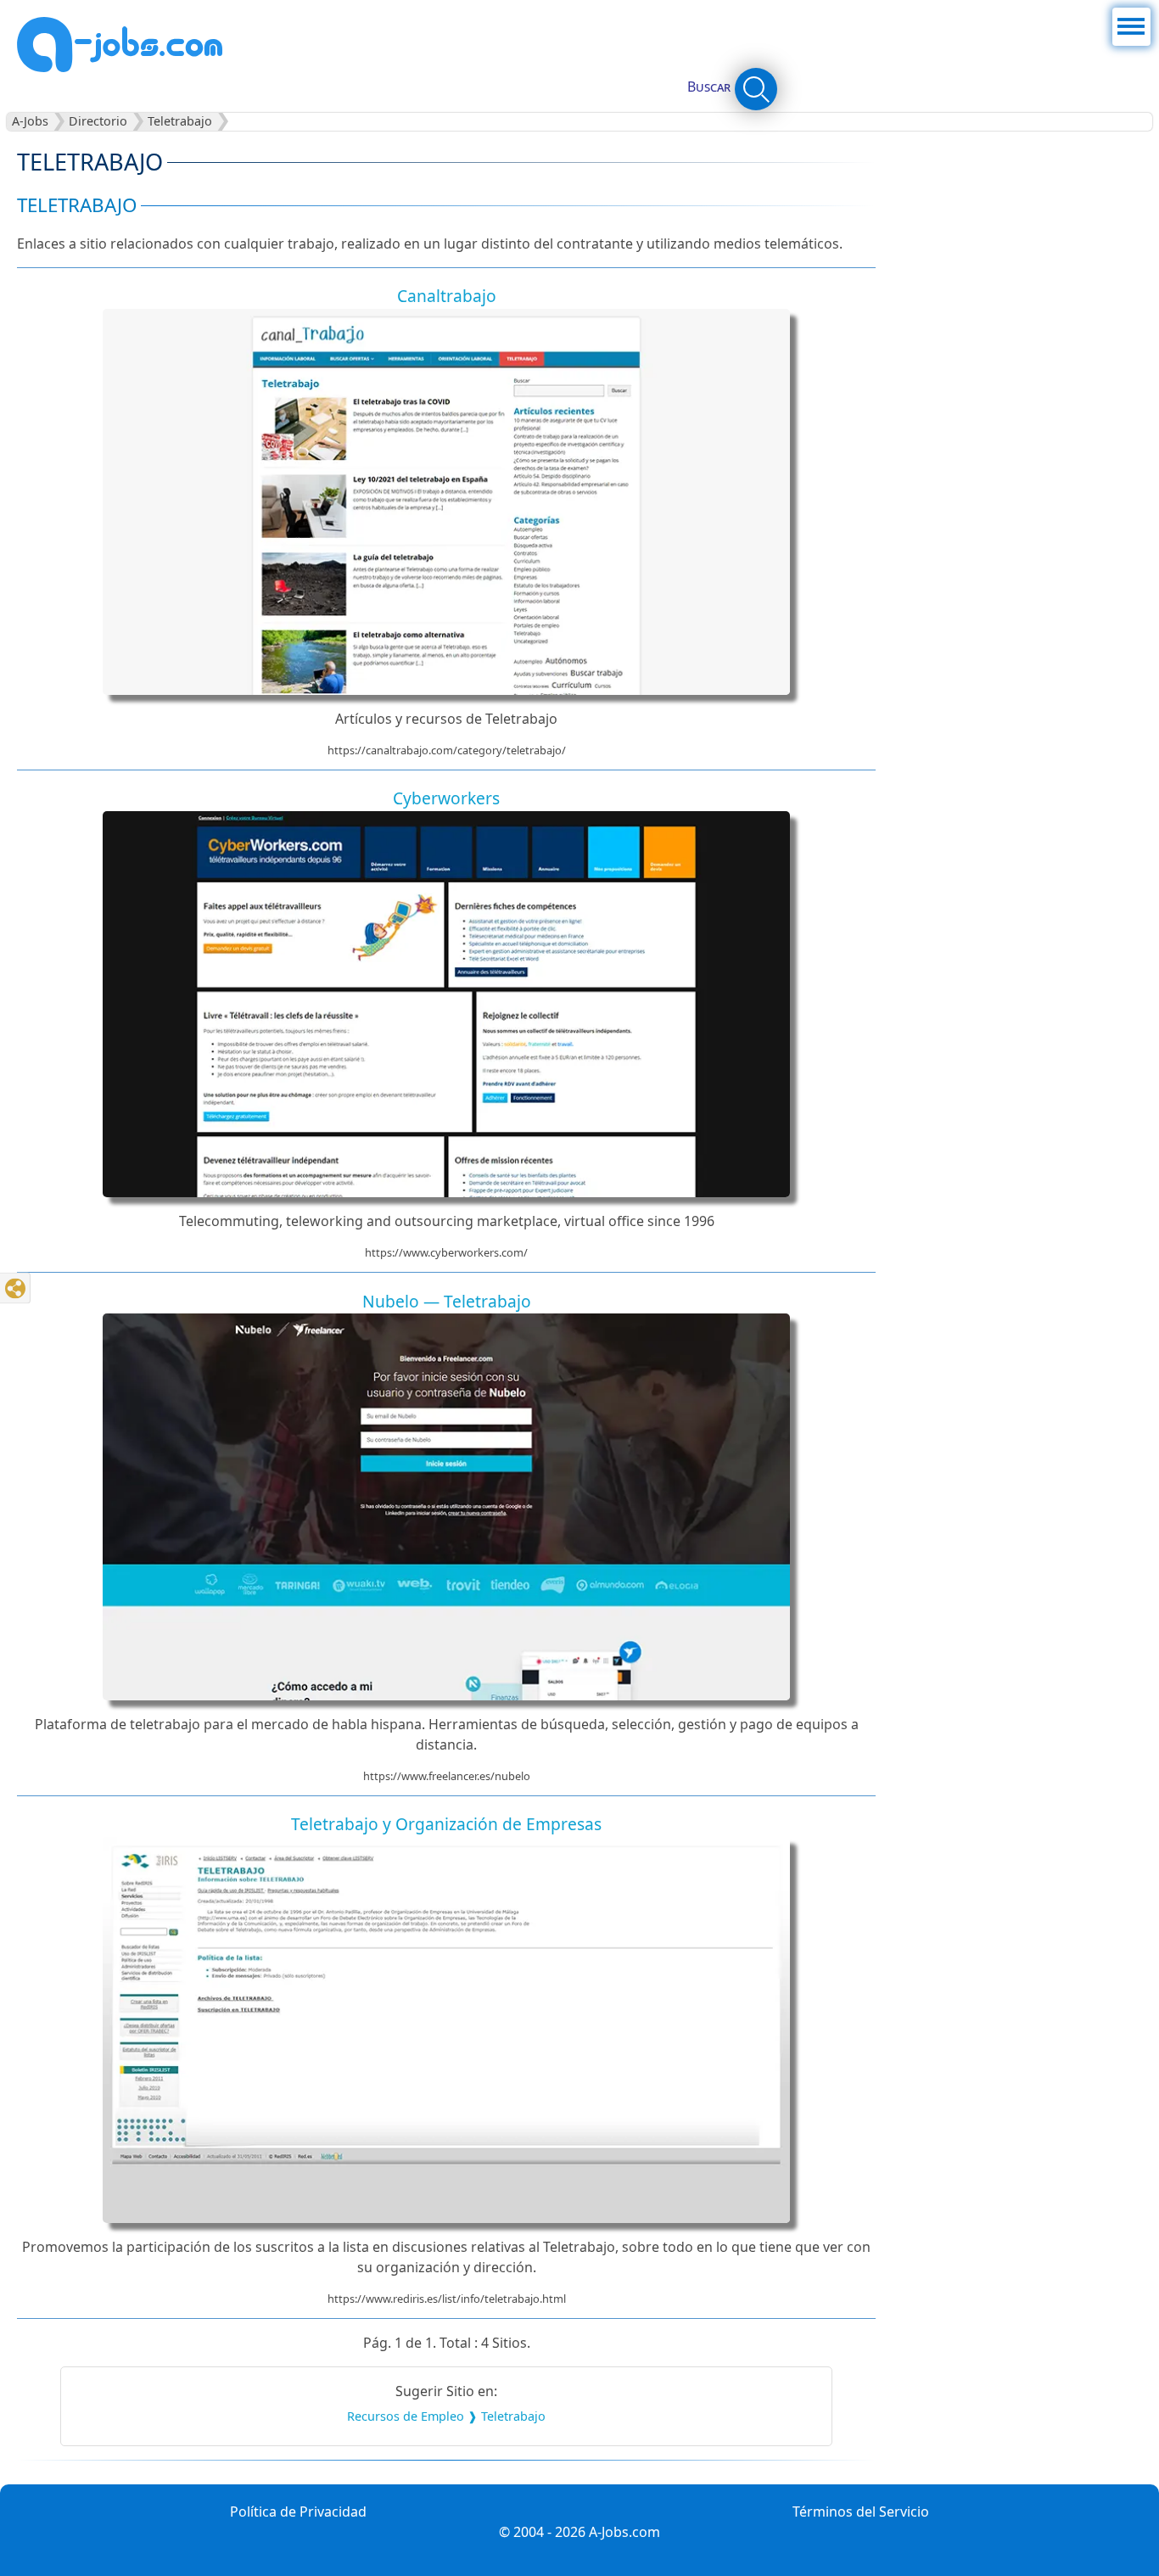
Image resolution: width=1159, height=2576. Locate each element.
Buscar (709, 87)
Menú (1131, 18)
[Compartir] (15, 1288)
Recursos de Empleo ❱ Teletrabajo (446, 2416)
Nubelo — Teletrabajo (447, 1301)
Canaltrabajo (447, 296)
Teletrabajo (180, 122)
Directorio (98, 122)
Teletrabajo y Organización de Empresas (446, 1824)
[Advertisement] (1021, 248)
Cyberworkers (446, 798)
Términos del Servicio (861, 2512)
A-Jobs (30, 122)
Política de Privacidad (298, 2512)
